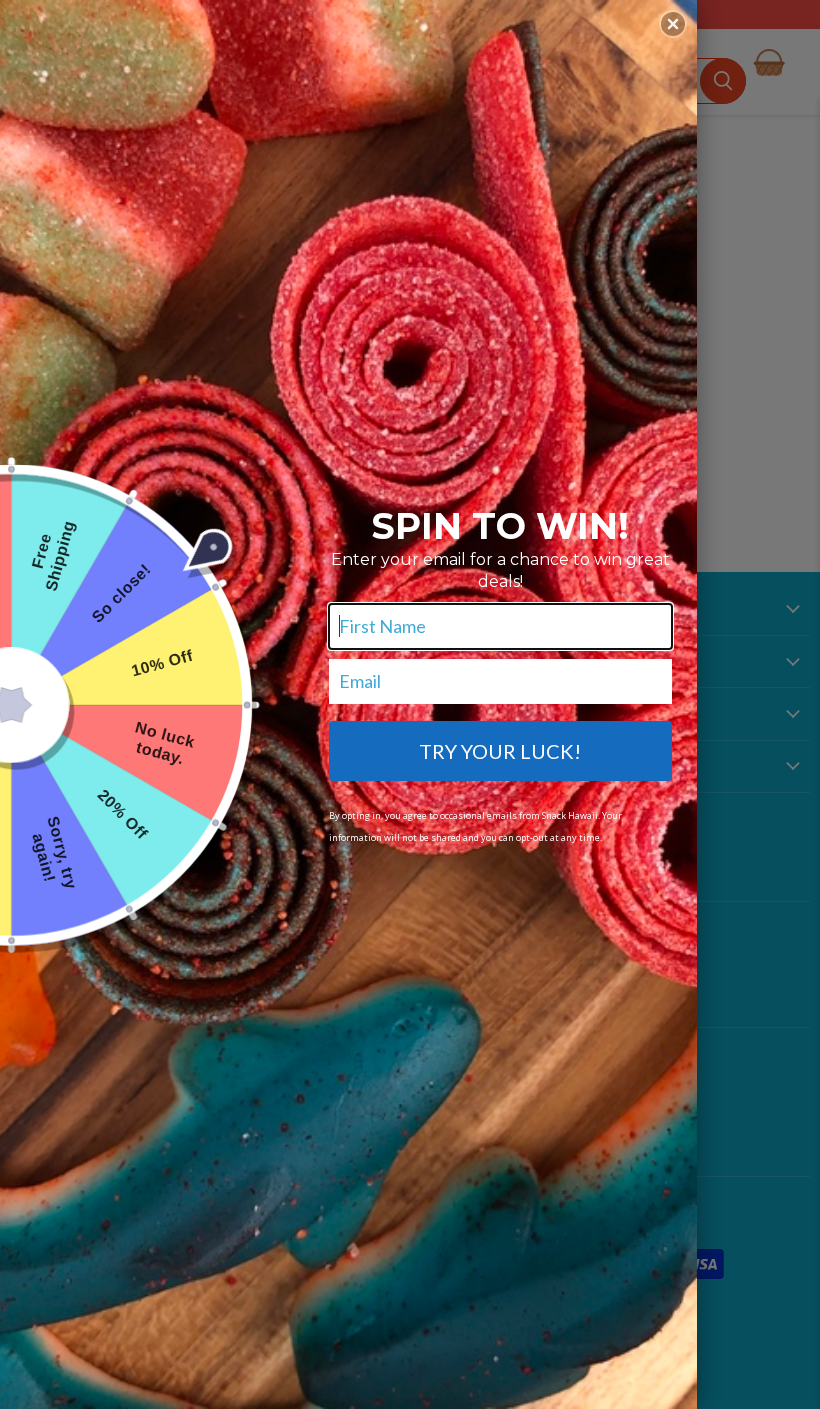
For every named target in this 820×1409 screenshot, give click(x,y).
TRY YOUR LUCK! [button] (500, 751)
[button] (673, 24)
